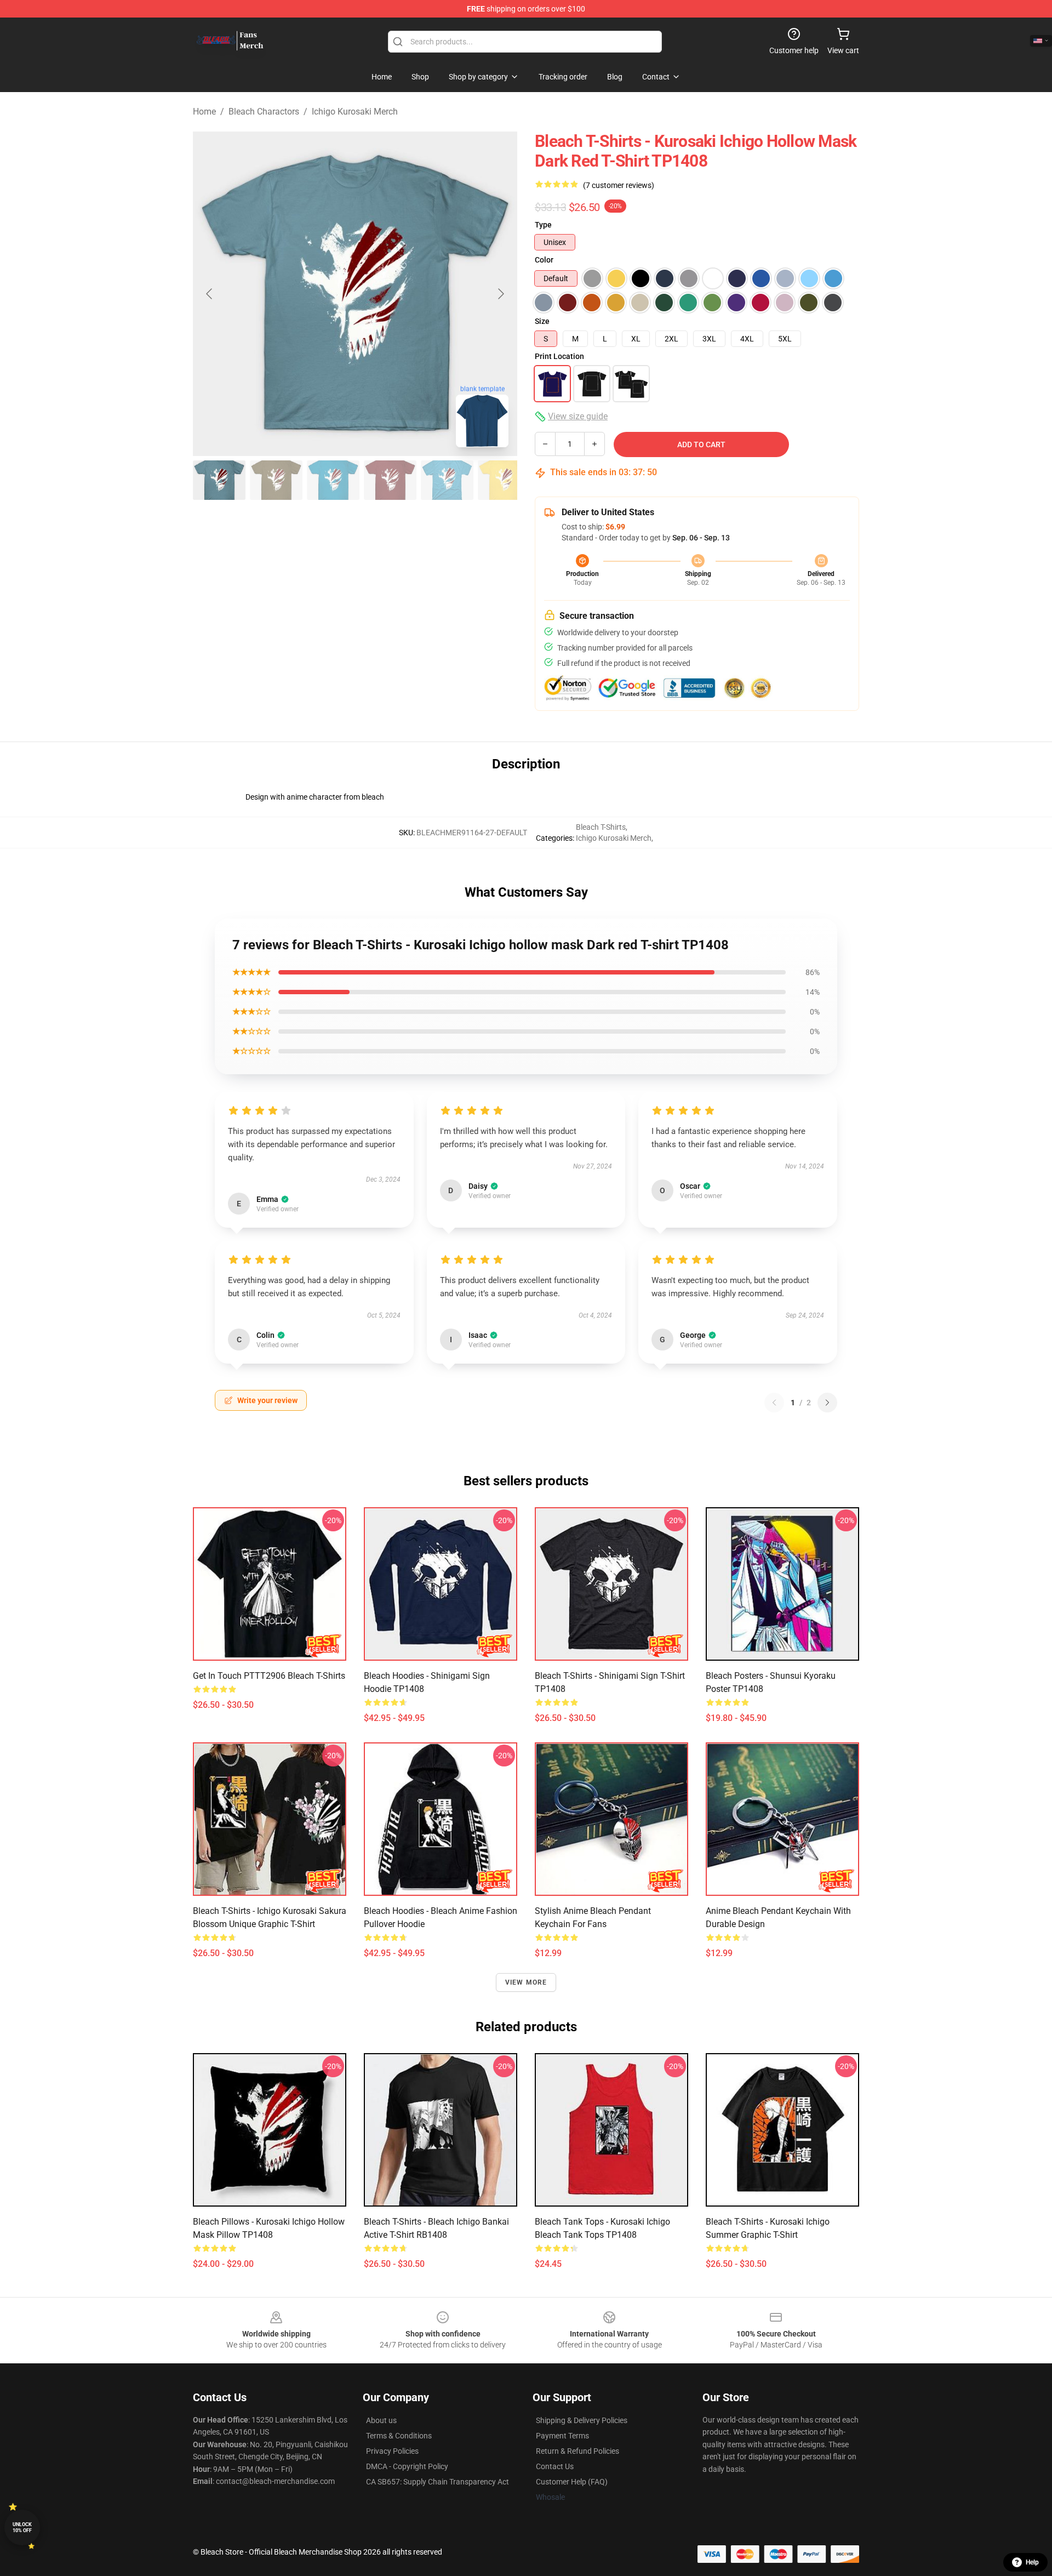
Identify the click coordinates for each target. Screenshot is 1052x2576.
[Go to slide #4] (390, 480)
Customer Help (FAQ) (572, 2482)
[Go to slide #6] (504, 480)
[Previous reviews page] (774, 1403)
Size (542, 321)
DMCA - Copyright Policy (407, 2466)
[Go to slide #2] (276, 480)
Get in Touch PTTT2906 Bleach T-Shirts (269, 1676)
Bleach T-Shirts (601, 827)
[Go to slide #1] (219, 480)
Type (543, 225)
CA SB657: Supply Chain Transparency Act (438, 2482)
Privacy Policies (392, 2451)
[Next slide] (500, 294)
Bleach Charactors (264, 112)
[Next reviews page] (827, 1403)
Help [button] (1032, 2562)
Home (204, 112)
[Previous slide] (210, 294)
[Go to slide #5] (447, 480)
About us (381, 2420)
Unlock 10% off (22, 2527)
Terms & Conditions (399, 2436)
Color (544, 260)
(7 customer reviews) (619, 185)
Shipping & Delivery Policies (582, 2420)
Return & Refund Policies (578, 2451)
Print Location (559, 356)
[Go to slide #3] (333, 480)
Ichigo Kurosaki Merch (355, 112)
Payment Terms (562, 2436)
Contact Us (555, 2466)
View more (526, 1982)
